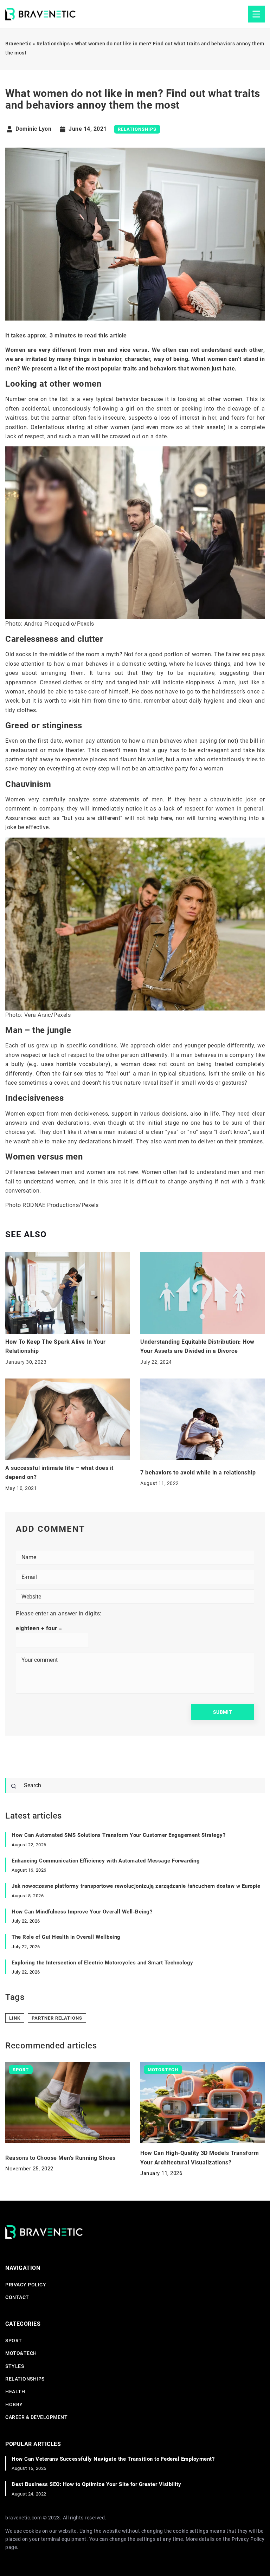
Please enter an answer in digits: (59, 1613)
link (15, 2018)
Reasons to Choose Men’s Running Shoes (60, 2158)
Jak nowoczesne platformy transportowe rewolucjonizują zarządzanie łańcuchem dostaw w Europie (136, 1886)
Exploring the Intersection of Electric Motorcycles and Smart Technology (102, 1963)
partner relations (57, 2018)
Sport (14, 2341)
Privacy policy (26, 2285)
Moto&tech (21, 2353)
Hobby (14, 2404)
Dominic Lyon (33, 129)
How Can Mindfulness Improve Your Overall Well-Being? (82, 1912)
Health (15, 2391)
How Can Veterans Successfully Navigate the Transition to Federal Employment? (113, 2459)
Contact (17, 2297)
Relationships (137, 129)
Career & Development (36, 2417)
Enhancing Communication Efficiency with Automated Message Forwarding (106, 1861)
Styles (15, 2366)
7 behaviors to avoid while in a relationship (198, 1473)
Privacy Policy (248, 2539)
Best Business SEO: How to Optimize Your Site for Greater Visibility (97, 2484)
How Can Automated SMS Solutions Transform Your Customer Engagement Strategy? (118, 1835)
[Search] (14, 1786)
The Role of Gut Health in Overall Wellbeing (66, 1937)
